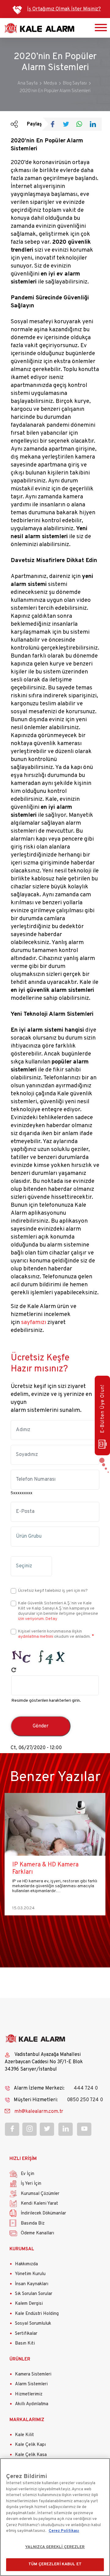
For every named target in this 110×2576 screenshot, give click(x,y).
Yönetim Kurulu (30, 2274)
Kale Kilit (24, 2435)
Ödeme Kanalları (37, 2233)
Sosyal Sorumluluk (33, 2324)
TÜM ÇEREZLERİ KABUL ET (55, 2564)
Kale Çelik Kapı (30, 2445)
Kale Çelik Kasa (31, 2455)
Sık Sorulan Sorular (34, 2294)
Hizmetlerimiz (29, 2394)
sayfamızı (34, 1322)
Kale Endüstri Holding (37, 2314)
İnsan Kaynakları (32, 2284)
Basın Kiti (25, 2344)
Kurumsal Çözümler (40, 2194)
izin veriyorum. (31, 1619)
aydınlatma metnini (36, 1637)
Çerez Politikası (64, 2531)
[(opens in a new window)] (55, 125)
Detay (51, 1619)
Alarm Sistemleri (31, 2384)
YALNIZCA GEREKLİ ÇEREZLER (55, 2547)
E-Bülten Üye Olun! (103, 1409)
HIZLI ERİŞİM (23, 2159)
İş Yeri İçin (31, 2184)
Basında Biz (33, 2224)
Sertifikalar (26, 2334)
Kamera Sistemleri (33, 2374)
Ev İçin (28, 2174)
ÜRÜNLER (20, 2359)
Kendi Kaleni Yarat (39, 2204)
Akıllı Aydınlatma (32, 2404)
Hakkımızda (26, 2264)
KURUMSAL (22, 2249)
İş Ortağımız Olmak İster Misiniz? (64, 9)
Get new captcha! (14, 1670)
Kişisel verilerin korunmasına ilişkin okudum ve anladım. (54, 1634)
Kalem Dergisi (29, 2304)
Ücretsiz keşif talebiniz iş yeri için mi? (53, 1591)
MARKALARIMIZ (27, 2420)
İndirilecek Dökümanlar (43, 2213)
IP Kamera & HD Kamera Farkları (45, 1869)
